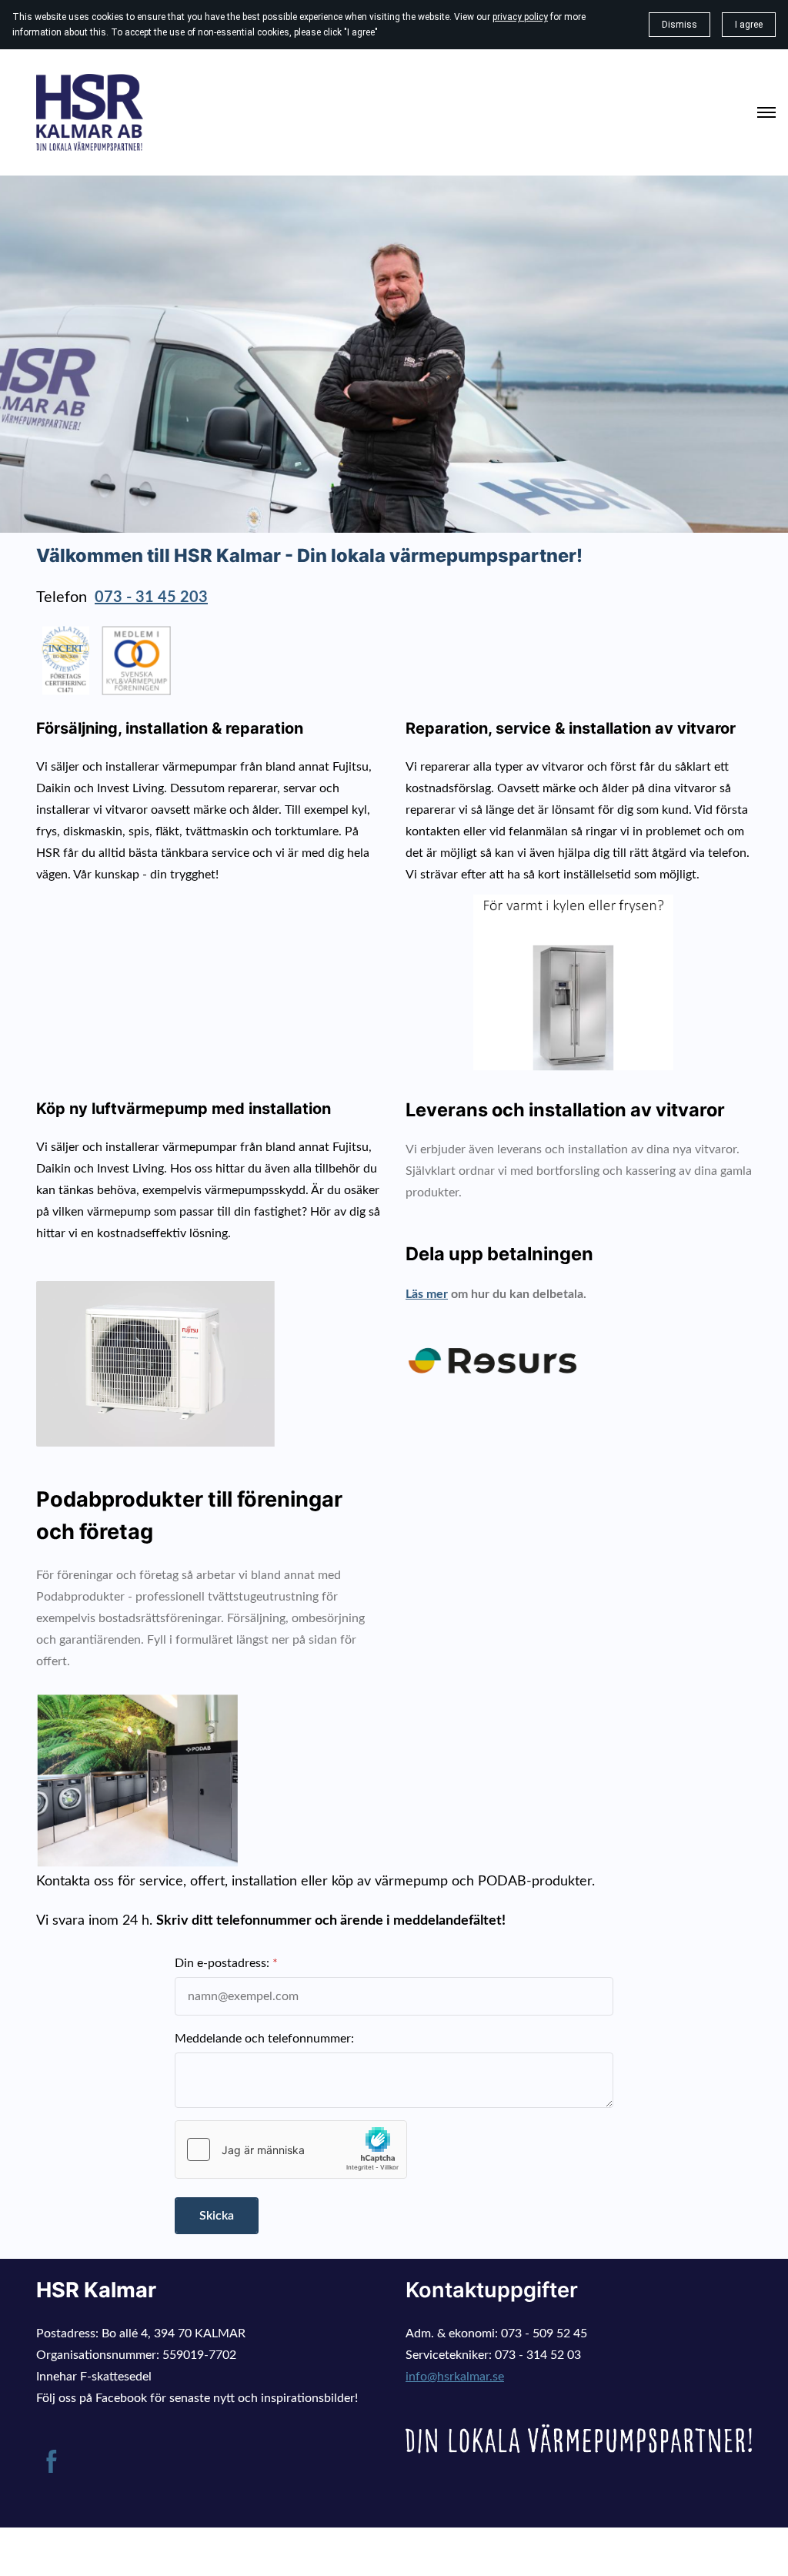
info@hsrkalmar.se (455, 2377)
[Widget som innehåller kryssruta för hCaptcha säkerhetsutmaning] (291, 2149)
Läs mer (427, 1294)
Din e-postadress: (222, 1963)
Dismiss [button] (679, 25)
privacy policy (520, 17)
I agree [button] (749, 25)
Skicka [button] (217, 2216)
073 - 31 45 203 (151, 597)
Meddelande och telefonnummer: (264, 2039)
